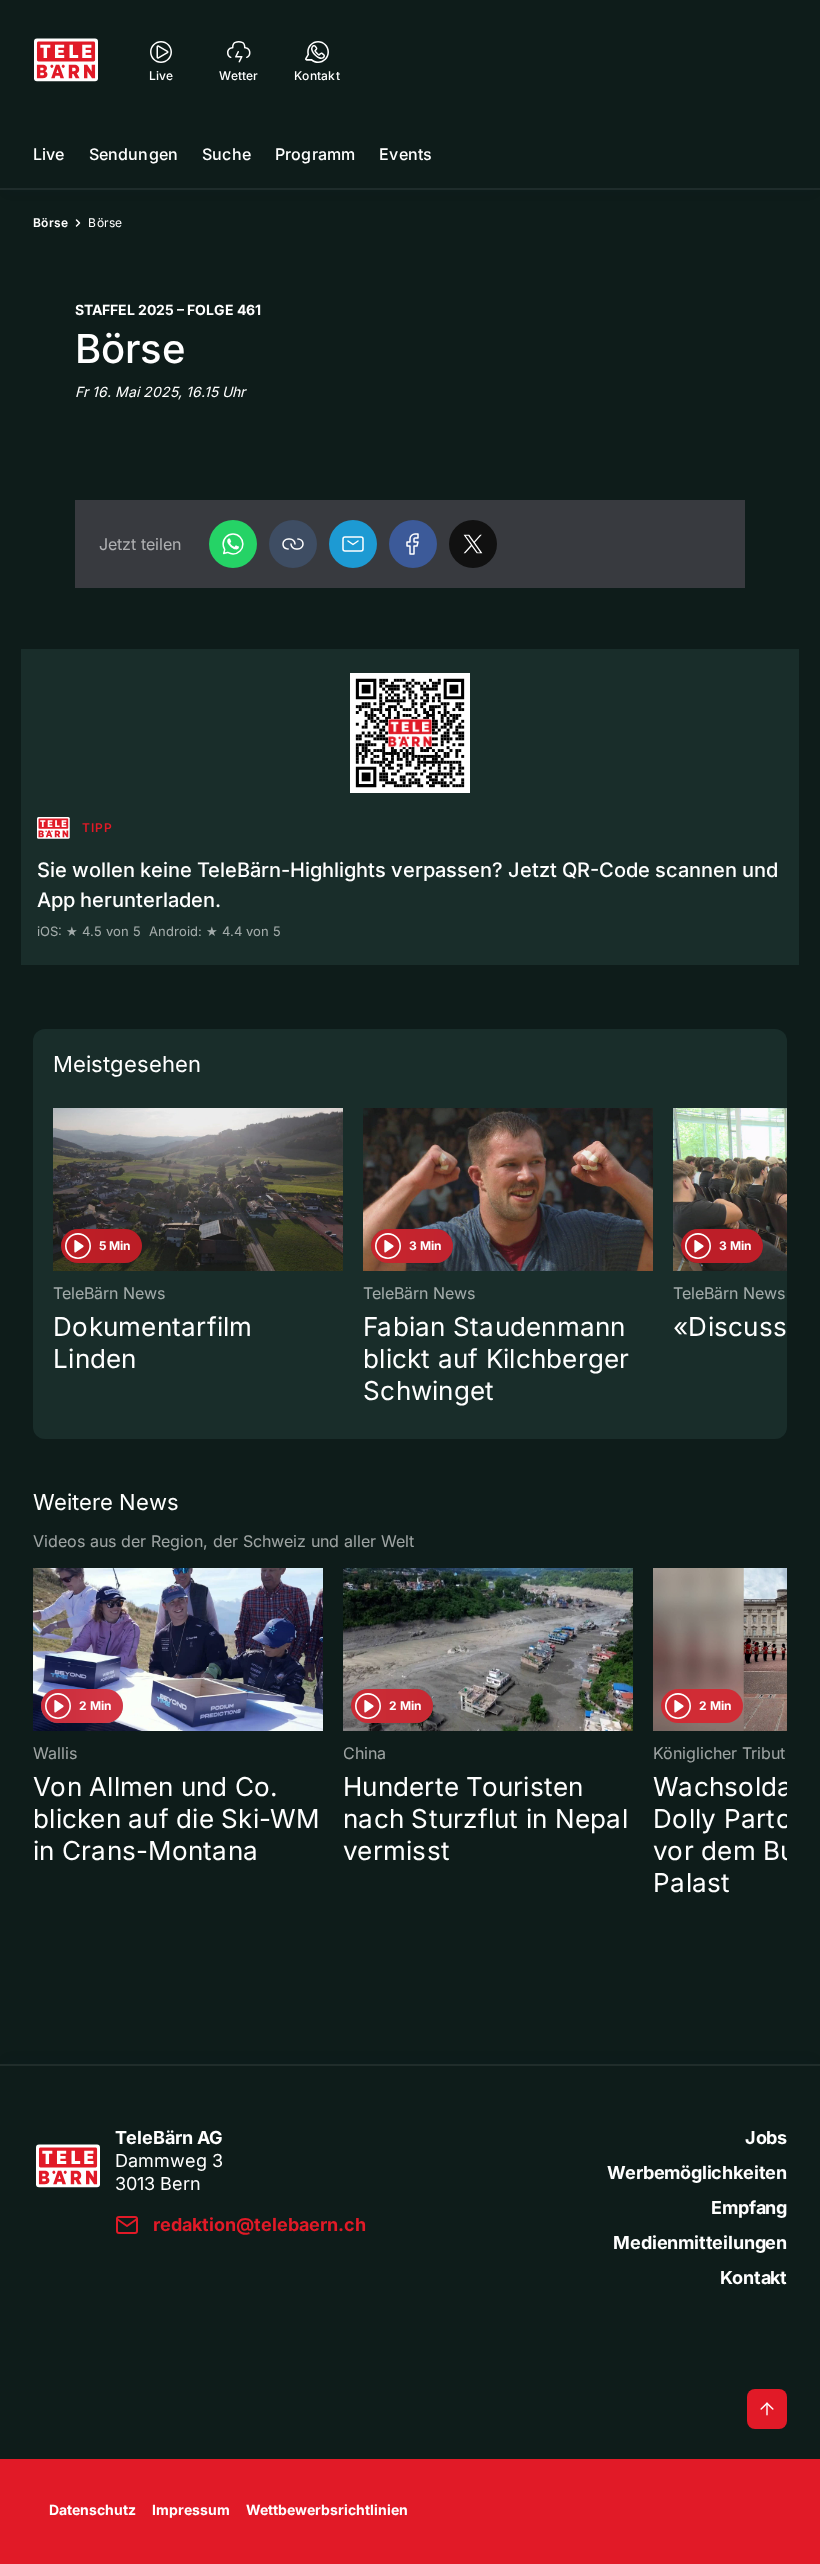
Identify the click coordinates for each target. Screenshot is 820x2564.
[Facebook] (413, 544)
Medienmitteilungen (700, 2242)
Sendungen (133, 154)
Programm (315, 154)
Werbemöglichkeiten (697, 2172)
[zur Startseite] (66, 60)
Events (405, 154)
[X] (473, 544)
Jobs (766, 2137)
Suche (226, 154)
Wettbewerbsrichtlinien (327, 2509)
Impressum (191, 2509)
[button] (293, 544)
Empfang (749, 2207)
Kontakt (753, 2277)
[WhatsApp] (233, 544)
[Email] (353, 544)
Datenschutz (92, 2509)
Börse (50, 222)
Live (49, 154)
